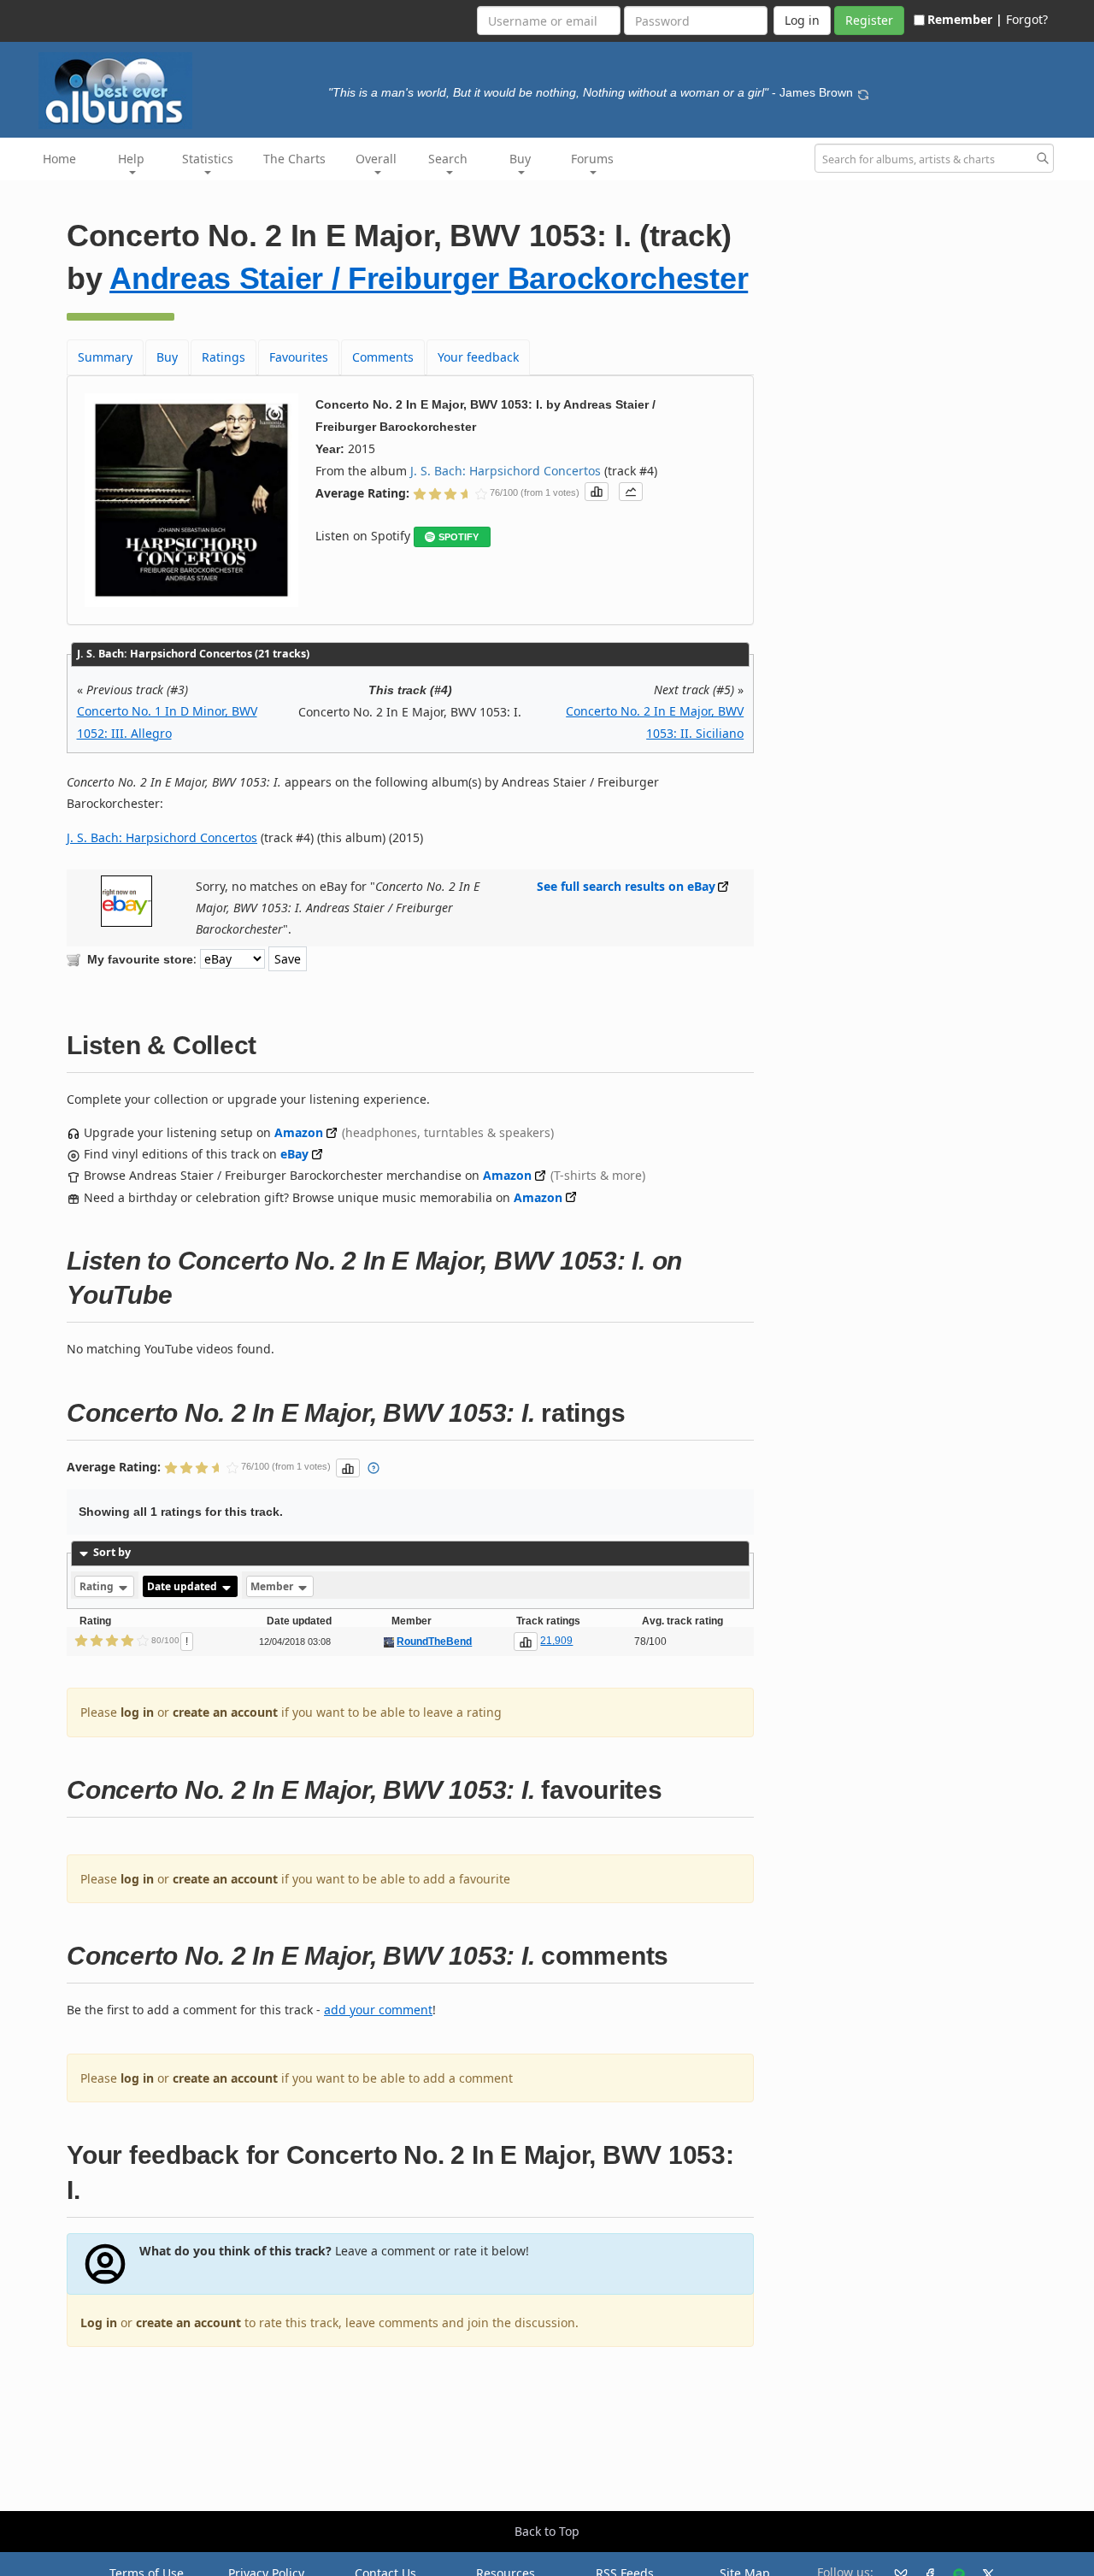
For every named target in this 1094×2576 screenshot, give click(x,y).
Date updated (183, 1586)
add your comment (378, 2010)
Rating (98, 1586)
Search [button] (448, 159)
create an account (225, 1712)
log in (137, 1712)
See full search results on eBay (626, 886)
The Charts (294, 159)
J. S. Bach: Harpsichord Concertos (506, 471)
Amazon (299, 1132)
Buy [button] (520, 159)
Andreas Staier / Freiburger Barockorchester (429, 278)
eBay (294, 1154)
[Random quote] (863, 92)
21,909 (556, 1641)
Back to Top (547, 2531)
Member (273, 1586)
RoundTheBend (434, 1642)
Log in (99, 2323)
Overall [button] (376, 159)
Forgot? (1027, 19)
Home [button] (59, 159)
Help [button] (131, 159)
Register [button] (869, 20)
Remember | (965, 19)
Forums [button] (592, 159)
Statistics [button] (208, 159)
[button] (597, 492)
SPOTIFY (459, 537)
